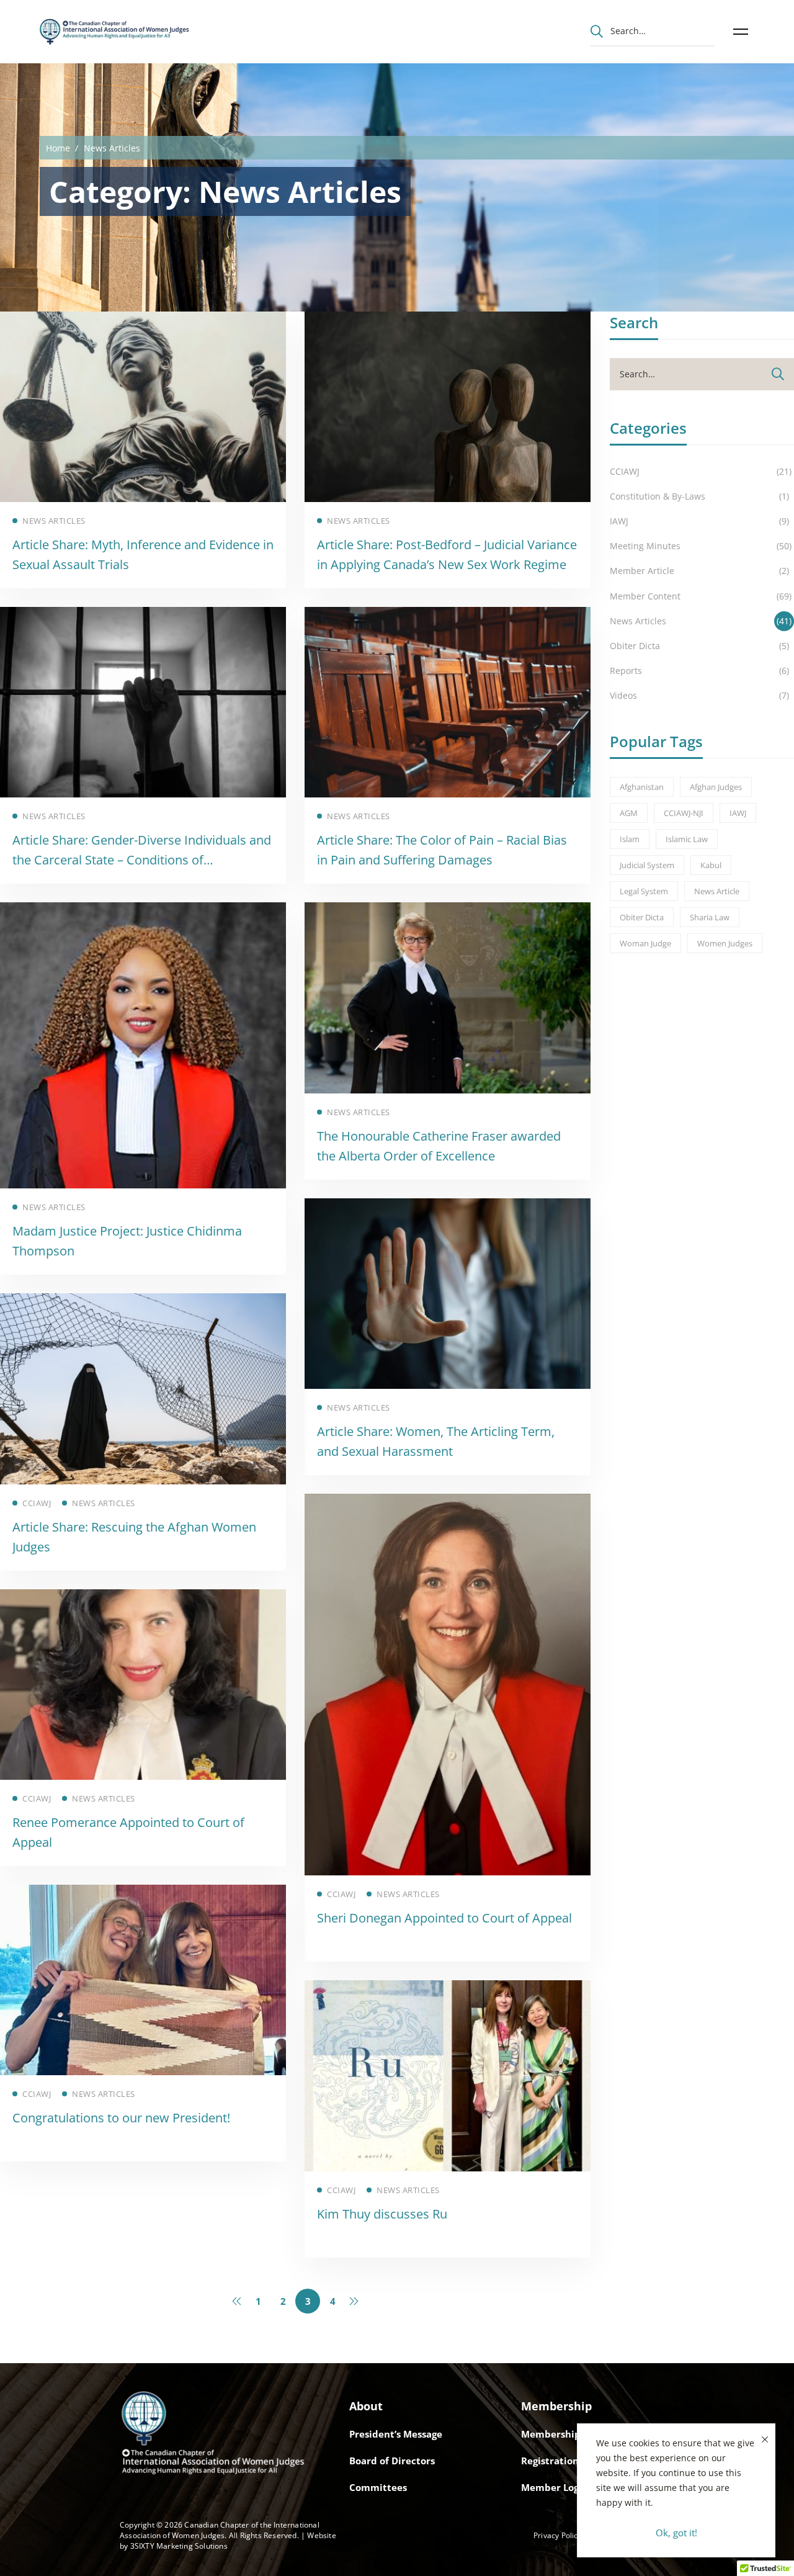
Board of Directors (392, 2461)
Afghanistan (642, 787)
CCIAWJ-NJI (684, 813)
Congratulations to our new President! (121, 2118)
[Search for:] (653, 30)
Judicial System (647, 865)
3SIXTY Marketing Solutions (179, 2546)
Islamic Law (687, 839)
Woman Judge (645, 943)
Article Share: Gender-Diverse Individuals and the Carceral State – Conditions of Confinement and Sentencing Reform (142, 860)
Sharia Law (710, 917)
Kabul (711, 865)
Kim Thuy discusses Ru (382, 2214)
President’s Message (396, 2434)
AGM (629, 813)
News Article (717, 891)
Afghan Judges (716, 787)
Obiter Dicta (642, 917)
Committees (378, 2487)
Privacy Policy (558, 2535)
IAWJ (738, 813)
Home (58, 148)
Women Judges (725, 943)
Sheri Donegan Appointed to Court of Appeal (444, 1918)
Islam (630, 839)
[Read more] (143, 320)
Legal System (644, 891)
